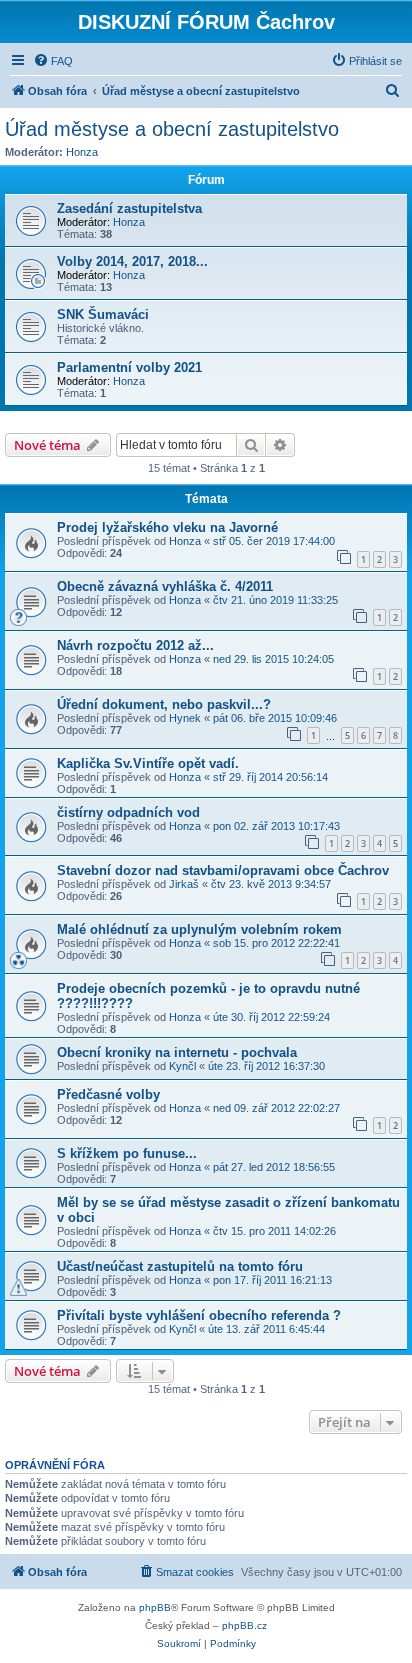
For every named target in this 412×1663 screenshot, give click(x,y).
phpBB (155, 1607)
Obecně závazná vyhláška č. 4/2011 (165, 586)
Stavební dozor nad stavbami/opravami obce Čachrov (223, 870)
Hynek (185, 718)
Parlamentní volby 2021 (129, 367)
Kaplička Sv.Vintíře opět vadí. (148, 763)
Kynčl (182, 1066)
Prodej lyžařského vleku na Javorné (167, 527)
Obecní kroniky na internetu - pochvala (177, 1052)
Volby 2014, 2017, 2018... (132, 261)
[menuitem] (53, 61)
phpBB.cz (244, 1625)
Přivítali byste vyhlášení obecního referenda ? (199, 1315)
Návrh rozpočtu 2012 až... (135, 645)
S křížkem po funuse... (127, 1153)
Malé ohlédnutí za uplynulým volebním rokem (199, 929)
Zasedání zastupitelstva (129, 208)
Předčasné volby (108, 1094)
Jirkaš (184, 884)
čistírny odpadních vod (128, 812)
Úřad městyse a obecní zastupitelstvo (172, 129)
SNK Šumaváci (103, 314)
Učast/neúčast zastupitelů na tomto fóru (180, 1266)
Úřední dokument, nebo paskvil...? (164, 704)
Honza (82, 152)
